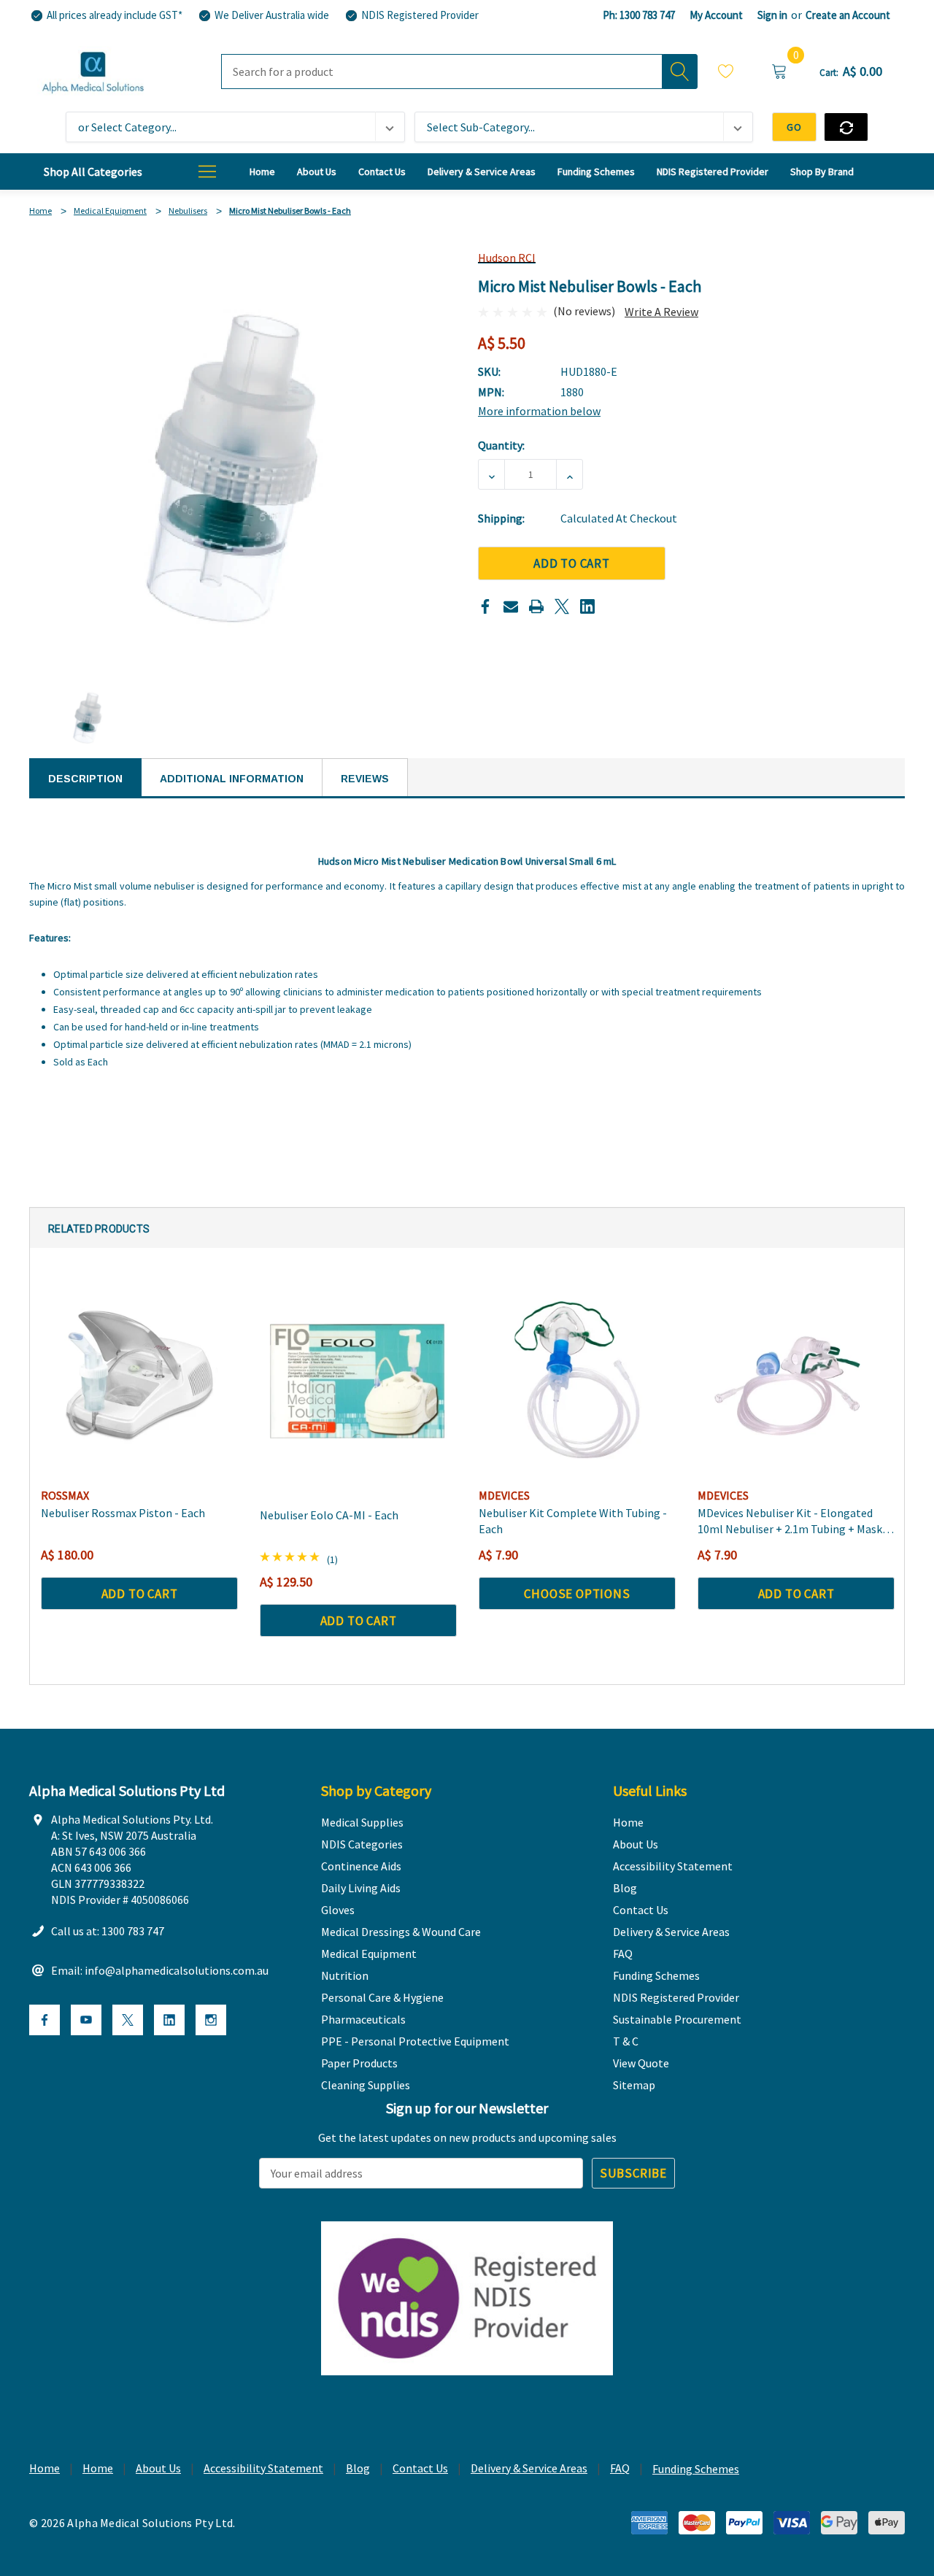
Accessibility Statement (263, 2468)
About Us (158, 2468)
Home (45, 2468)
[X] (562, 606)
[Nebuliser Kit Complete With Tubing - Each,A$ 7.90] (577, 1380)
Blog (358, 2468)
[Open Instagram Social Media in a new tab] (211, 2020)
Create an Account (848, 15)
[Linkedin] (587, 606)
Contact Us (420, 2468)
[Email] (511, 606)
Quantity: (501, 445)
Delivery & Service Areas (529, 2468)
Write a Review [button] (661, 312)
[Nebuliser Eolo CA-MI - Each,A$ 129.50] (358, 1380)
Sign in (772, 15)
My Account (716, 15)
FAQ (620, 2468)
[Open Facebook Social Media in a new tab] (45, 2020)
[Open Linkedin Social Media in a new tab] (169, 2020)
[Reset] (846, 127)
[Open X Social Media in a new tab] (128, 2020)
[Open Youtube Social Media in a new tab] (86, 2020)
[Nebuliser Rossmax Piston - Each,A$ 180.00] (139, 1380)
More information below (539, 411)
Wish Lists (726, 73)
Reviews (365, 779)
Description (85, 779)
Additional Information (232, 779)
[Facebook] (485, 606)
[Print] (536, 606)
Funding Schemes (696, 2469)
